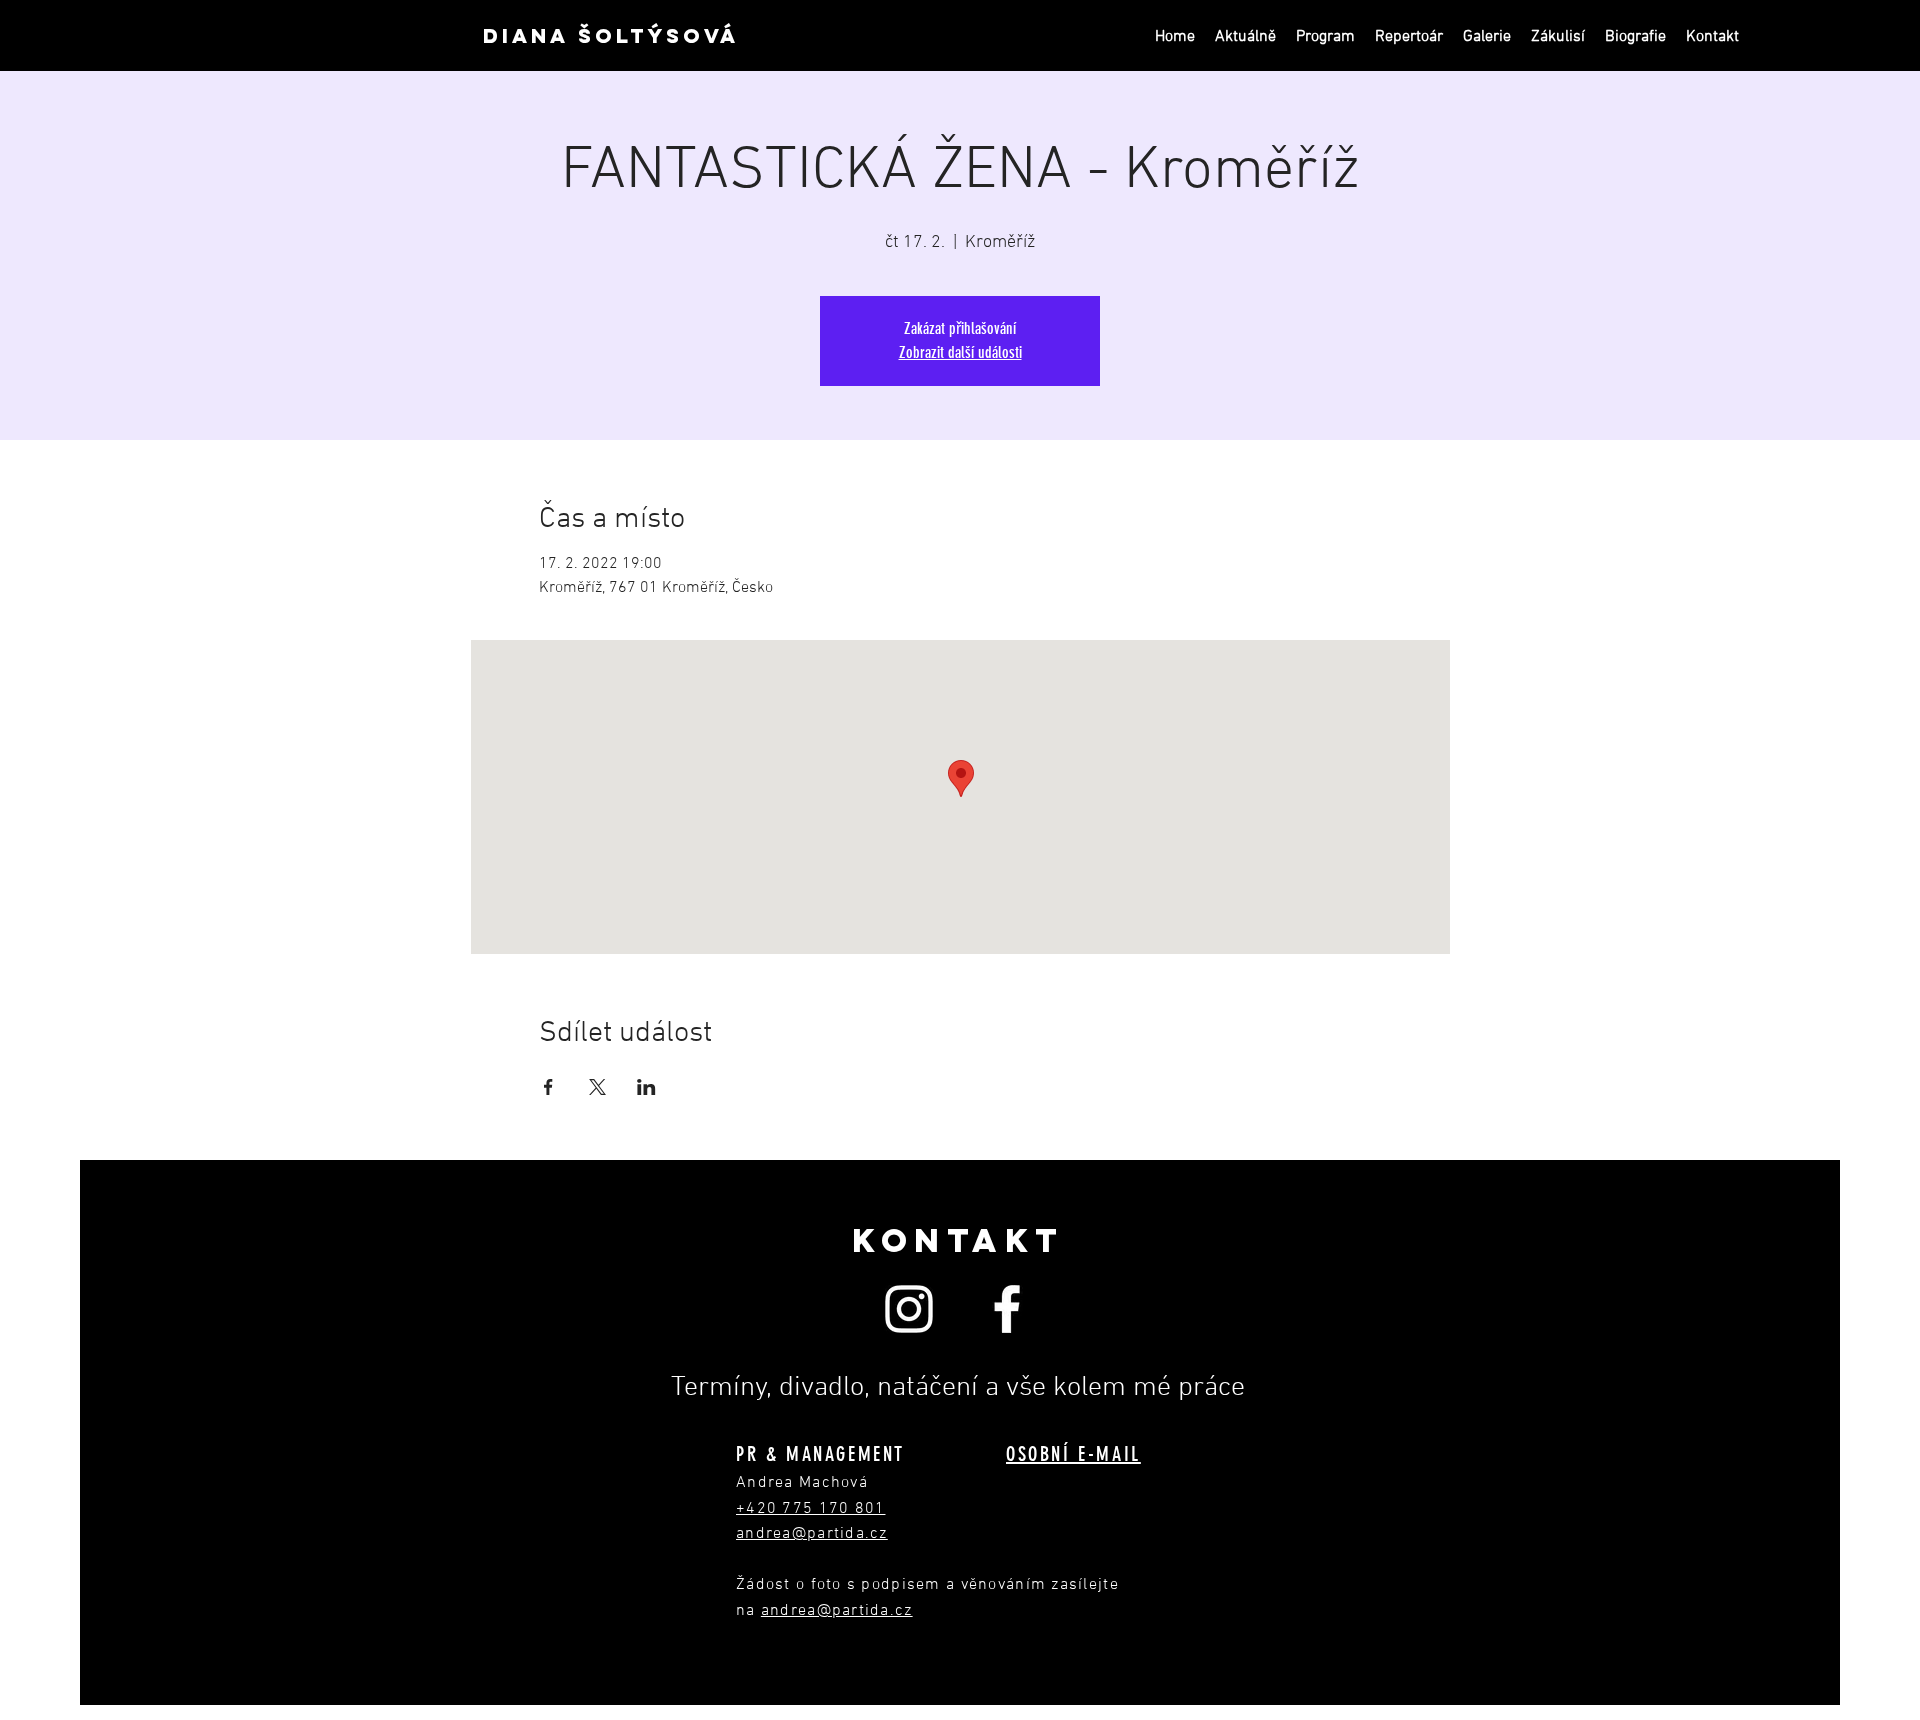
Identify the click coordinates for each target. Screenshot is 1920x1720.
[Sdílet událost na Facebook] (548, 1087)
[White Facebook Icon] (1007, 1309)
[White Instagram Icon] (909, 1309)
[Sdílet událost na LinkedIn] (646, 1087)
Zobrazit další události (960, 352)
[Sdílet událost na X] (597, 1087)
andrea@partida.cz (837, 1611)
